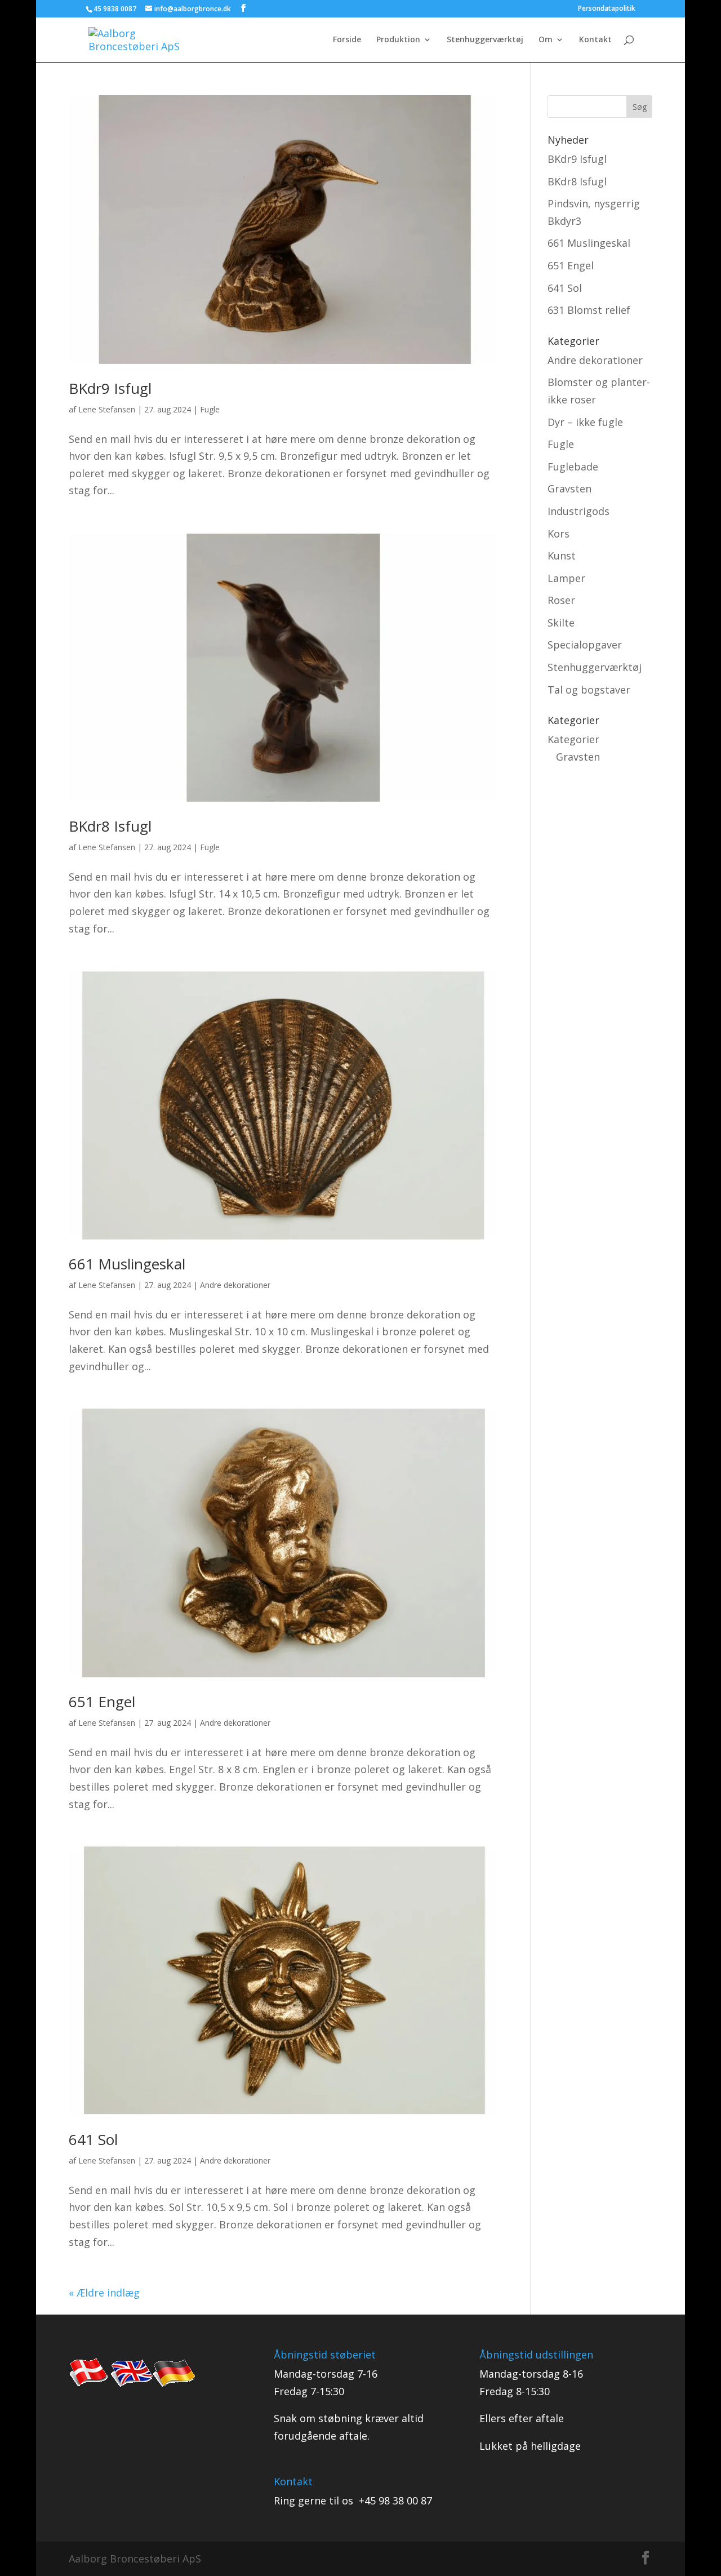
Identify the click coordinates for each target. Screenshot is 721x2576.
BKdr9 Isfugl (110, 388)
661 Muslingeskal (127, 1264)
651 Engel (102, 1702)
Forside (347, 40)
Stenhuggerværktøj (485, 40)
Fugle (210, 409)
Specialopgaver (585, 645)
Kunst (562, 556)
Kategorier (573, 739)
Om (546, 40)
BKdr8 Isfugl (110, 826)
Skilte (561, 623)
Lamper (566, 578)
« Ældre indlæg (104, 2293)
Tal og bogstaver (589, 690)
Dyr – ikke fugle (585, 422)
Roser (561, 600)
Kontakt (595, 40)
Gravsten (569, 488)
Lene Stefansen (107, 409)
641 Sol (93, 2139)
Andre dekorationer (235, 1285)
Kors (558, 534)
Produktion (398, 40)
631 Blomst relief (589, 310)
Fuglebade (573, 467)
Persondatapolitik (607, 9)
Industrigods (578, 511)
